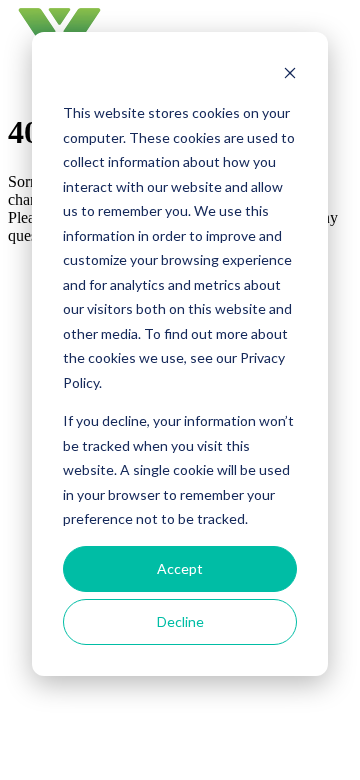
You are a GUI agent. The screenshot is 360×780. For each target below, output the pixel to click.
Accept (180, 568)
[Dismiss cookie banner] (290, 75)
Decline (180, 621)
